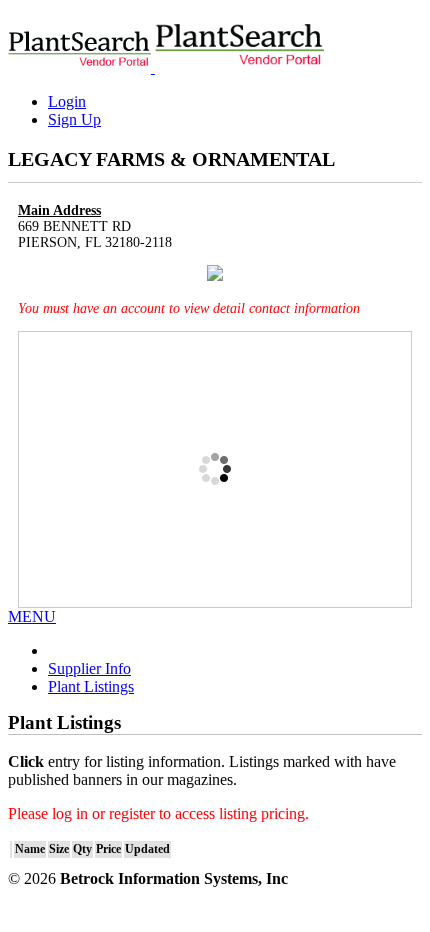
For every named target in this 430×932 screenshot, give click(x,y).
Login (67, 101)
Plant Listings (91, 686)
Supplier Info (89, 668)
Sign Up (74, 119)
